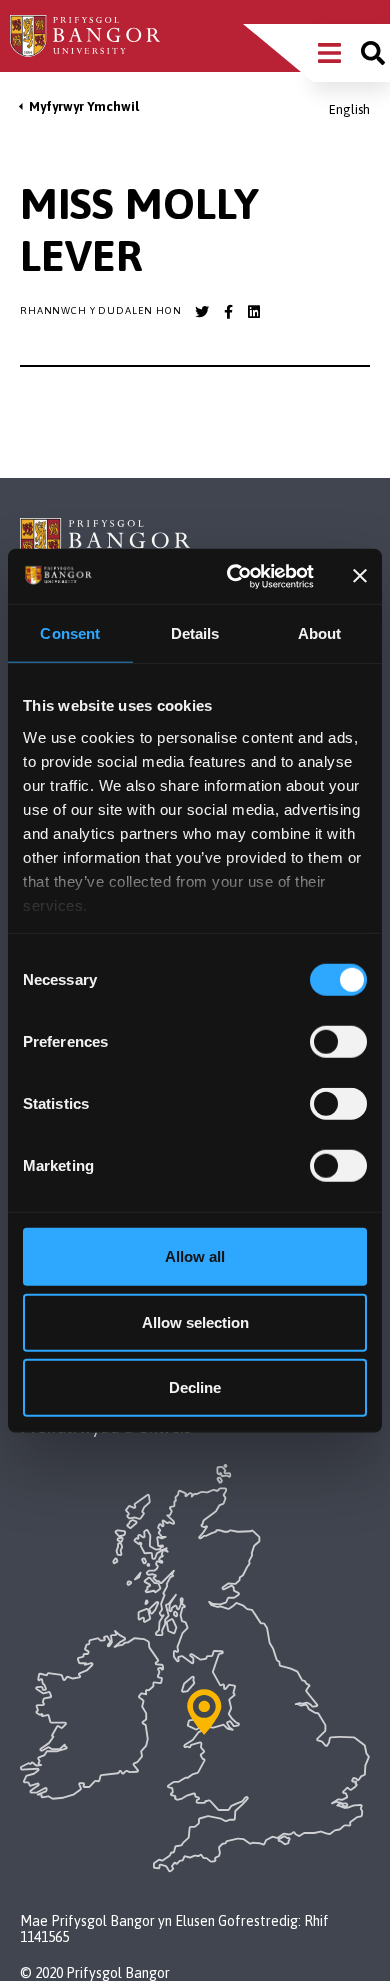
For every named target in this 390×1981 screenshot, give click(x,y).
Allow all (195, 1256)
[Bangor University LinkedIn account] (254, 312)
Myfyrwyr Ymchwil (84, 106)
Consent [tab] (70, 633)
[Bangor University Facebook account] (228, 312)
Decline (195, 1387)
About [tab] (320, 633)
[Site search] (373, 53)
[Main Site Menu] (329, 53)
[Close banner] (360, 576)
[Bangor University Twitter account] (202, 312)
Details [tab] (195, 633)
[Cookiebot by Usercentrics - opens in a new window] (234, 576)
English (349, 109)
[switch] (338, 1042)
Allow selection (195, 1321)
